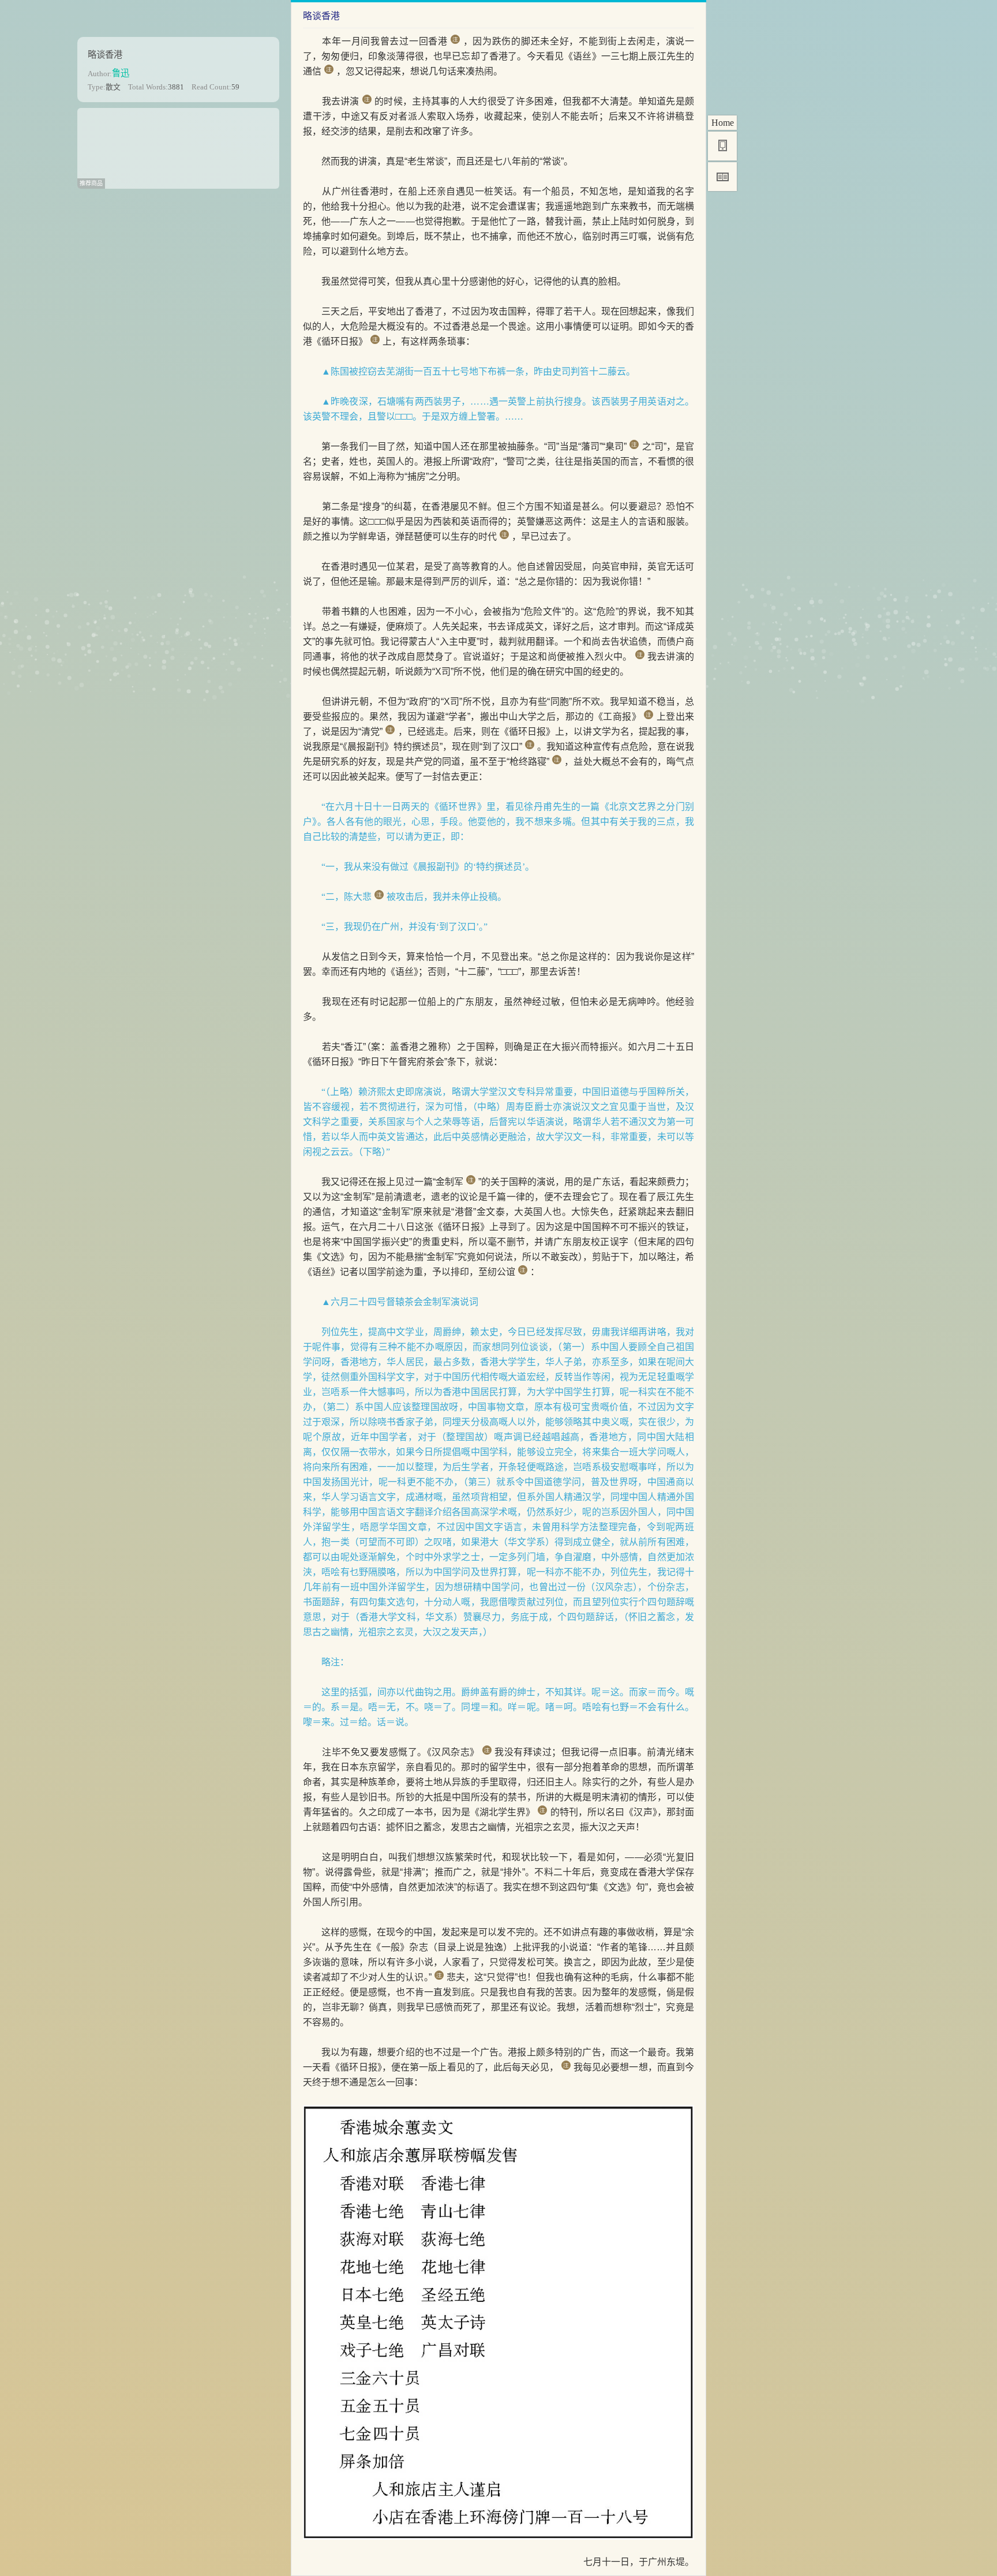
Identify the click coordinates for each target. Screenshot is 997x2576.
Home (723, 123)
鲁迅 (121, 73)
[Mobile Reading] (722, 146)
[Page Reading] (722, 177)
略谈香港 (105, 55)
